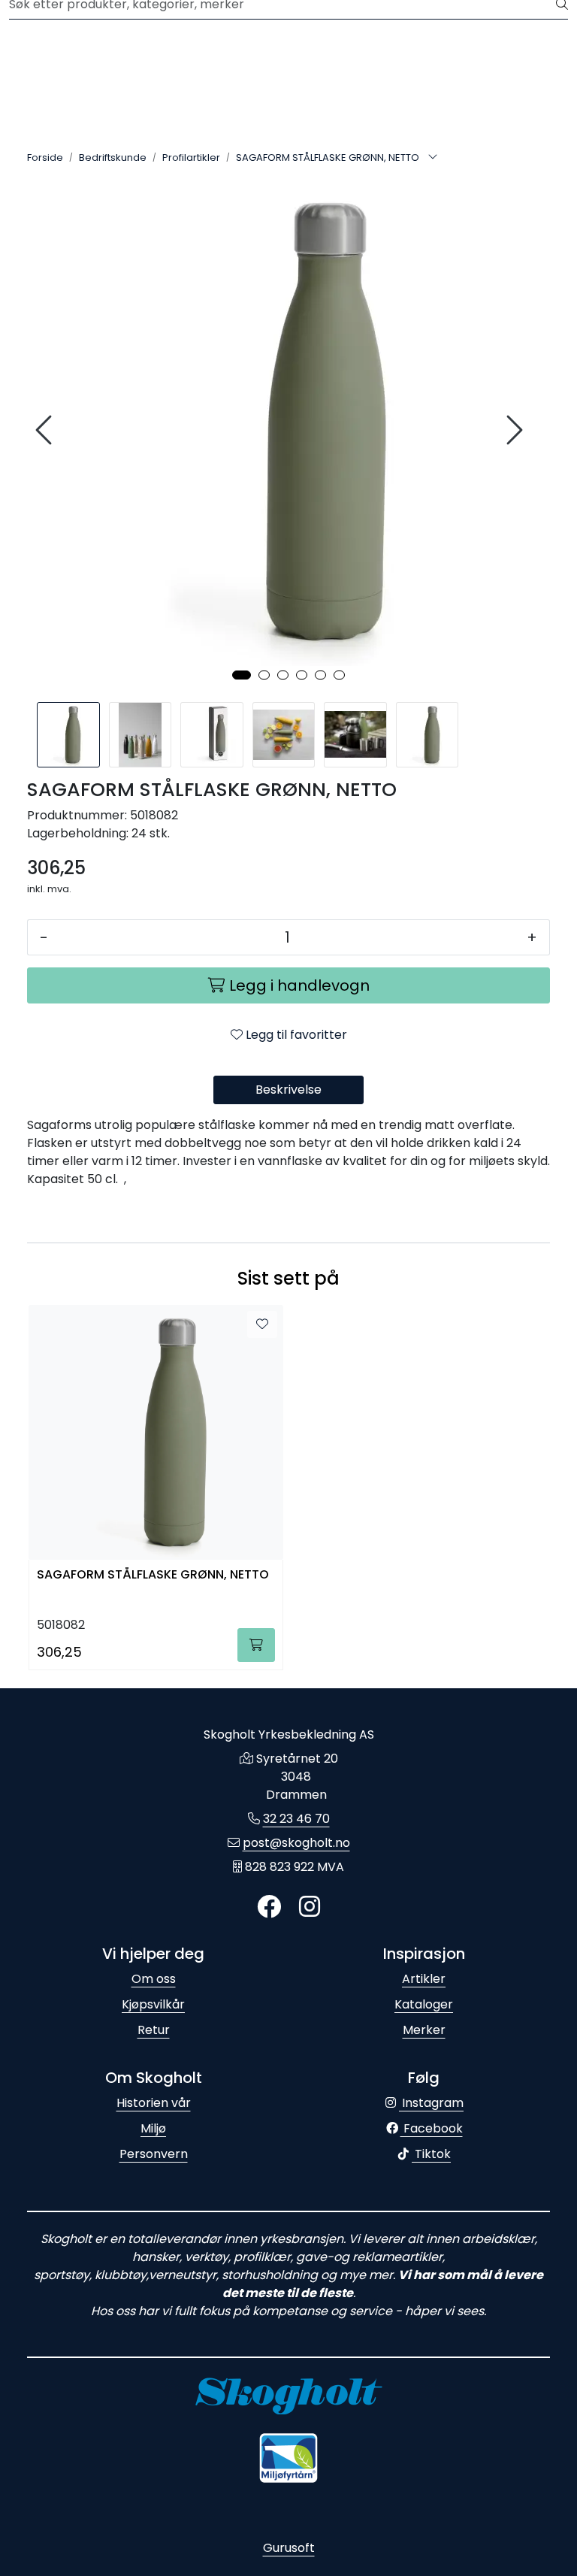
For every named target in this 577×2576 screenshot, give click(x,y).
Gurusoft (289, 2548)
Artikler (424, 1979)
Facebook (432, 2128)
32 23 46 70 (296, 1819)
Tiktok (431, 2154)
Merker (424, 2030)
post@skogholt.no (296, 1843)
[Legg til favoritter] (262, 1324)
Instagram (431, 2103)
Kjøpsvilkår (153, 2004)
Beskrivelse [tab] (288, 1090)
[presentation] (46, 430)
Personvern (154, 2154)
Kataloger (424, 2004)
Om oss (154, 1979)
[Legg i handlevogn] (256, 1645)
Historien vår (154, 2103)
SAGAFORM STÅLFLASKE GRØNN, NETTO (153, 1575)
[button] (242, 675)
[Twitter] (269, 1907)
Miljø (153, 2128)
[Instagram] (310, 1907)
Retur (154, 2030)
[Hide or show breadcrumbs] (433, 158)
